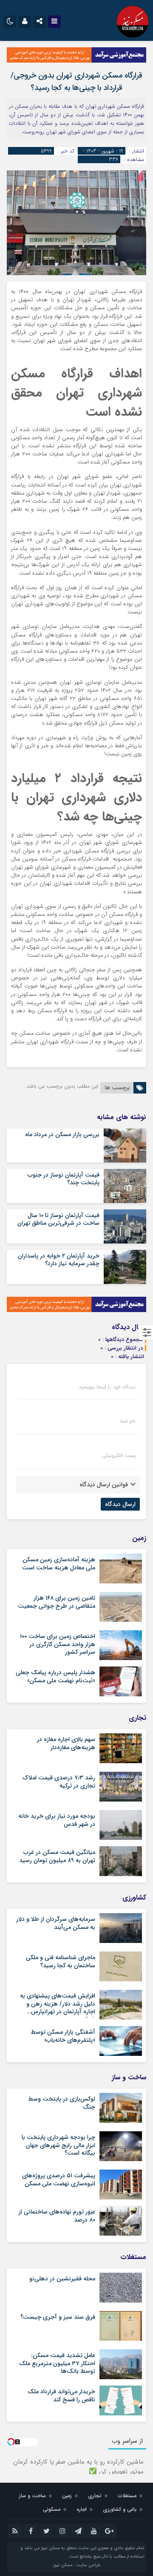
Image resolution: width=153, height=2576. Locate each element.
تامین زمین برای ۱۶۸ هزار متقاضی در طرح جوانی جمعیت (57, 1602)
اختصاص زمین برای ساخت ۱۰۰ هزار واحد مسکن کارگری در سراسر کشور (58, 1644)
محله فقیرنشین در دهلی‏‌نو (62, 2279)
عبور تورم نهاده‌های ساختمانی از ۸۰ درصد (57, 2216)
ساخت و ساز (33, 2496)
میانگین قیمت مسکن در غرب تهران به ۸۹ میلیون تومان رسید (57, 1856)
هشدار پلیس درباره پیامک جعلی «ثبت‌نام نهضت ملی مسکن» (55, 1676)
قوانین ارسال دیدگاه (104, 1485)
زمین (67, 2496)
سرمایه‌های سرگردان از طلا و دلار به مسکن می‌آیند (56, 1923)
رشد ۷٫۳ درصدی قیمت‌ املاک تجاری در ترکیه (59, 1782)
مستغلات (127, 2496)
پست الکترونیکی (119, 1456)
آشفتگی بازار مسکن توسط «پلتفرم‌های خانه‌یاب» (63, 2036)
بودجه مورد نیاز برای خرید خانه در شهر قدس (57, 1820)
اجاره (82, 2509)
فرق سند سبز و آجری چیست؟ (58, 2317)
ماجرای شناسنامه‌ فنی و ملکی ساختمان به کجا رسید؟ (61, 1961)
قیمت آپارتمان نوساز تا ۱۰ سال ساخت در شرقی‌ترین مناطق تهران (58, 1219)
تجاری (95, 2496)
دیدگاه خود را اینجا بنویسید (107, 1387)
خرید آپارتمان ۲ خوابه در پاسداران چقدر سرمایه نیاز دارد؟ (59, 1260)
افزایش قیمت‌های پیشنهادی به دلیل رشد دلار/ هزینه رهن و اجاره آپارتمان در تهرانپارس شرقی (58, 2008)
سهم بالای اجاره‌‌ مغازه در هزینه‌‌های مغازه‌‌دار (66, 1743)
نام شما (128, 1421)
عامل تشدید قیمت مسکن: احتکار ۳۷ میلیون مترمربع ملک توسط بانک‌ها (57, 2363)
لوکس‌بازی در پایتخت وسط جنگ (62, 2103)
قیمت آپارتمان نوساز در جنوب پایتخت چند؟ (64, 1179)
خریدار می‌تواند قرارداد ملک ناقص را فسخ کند (61, 2395)
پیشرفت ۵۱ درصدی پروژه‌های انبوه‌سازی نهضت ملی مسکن (59, 2179)
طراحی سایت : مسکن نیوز (77, 2565)
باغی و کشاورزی (120, 2509)
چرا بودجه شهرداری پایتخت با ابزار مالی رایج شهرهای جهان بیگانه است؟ (58, 2145)
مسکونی (52, 2509)
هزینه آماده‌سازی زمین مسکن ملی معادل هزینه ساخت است (59, 1563)
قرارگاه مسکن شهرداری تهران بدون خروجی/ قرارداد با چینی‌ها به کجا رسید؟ (76, 82)
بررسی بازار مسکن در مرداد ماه (62, 1134)
